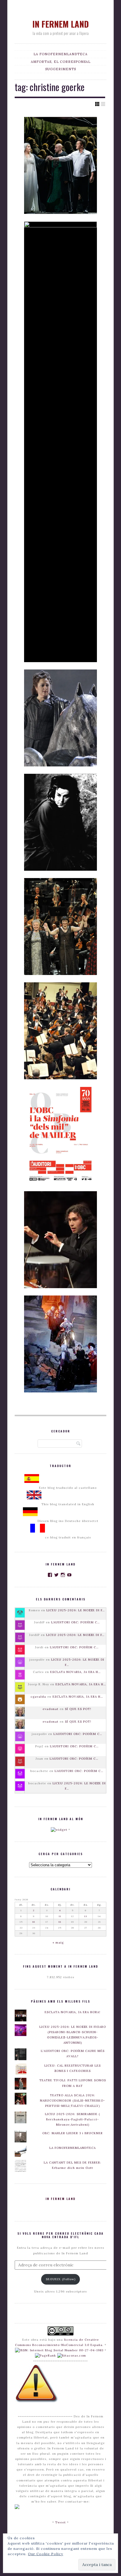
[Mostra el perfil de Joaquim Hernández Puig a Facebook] (50, 1575)
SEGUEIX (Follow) (61, 2279)
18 (60, 1922)
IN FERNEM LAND (60, 24)
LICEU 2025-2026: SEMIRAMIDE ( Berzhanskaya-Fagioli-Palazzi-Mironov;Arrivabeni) (73, 2119)
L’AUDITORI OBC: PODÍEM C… (75, 1622)
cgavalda (38, 1697)
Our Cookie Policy (46, 2554)
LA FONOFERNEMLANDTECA (60, 54)
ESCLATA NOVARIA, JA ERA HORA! (73, 2012)
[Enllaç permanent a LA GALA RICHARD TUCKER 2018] (60, 442)
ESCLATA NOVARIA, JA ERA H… (75, 1672)
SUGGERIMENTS (61, 69)
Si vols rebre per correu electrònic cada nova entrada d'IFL (60, 2235)
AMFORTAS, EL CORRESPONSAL (61, 62)
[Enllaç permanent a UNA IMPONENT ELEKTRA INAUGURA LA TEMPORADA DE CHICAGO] (60, 1344)
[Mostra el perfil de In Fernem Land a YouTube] (69, 1575)
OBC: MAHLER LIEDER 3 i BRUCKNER (73, 2133)
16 (34, 1922)
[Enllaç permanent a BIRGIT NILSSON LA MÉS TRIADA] (60, 822)
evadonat (51, 1709)
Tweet (60, 2522)
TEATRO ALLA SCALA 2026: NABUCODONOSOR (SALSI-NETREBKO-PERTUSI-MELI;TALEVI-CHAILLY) (73, 2101)
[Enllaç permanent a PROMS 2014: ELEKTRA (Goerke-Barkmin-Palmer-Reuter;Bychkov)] (60, 927)
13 (86, 1916)
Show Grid (97, 104)
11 (60, 1916)
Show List (103, 104)
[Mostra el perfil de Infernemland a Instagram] (63, 1575)
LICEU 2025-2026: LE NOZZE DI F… (76, 1610)
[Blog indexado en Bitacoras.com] (72, 2356)
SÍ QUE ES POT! (78, 1709)
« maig (58, 1943)
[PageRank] (46, 2356)
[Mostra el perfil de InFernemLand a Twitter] (57, 1575)
